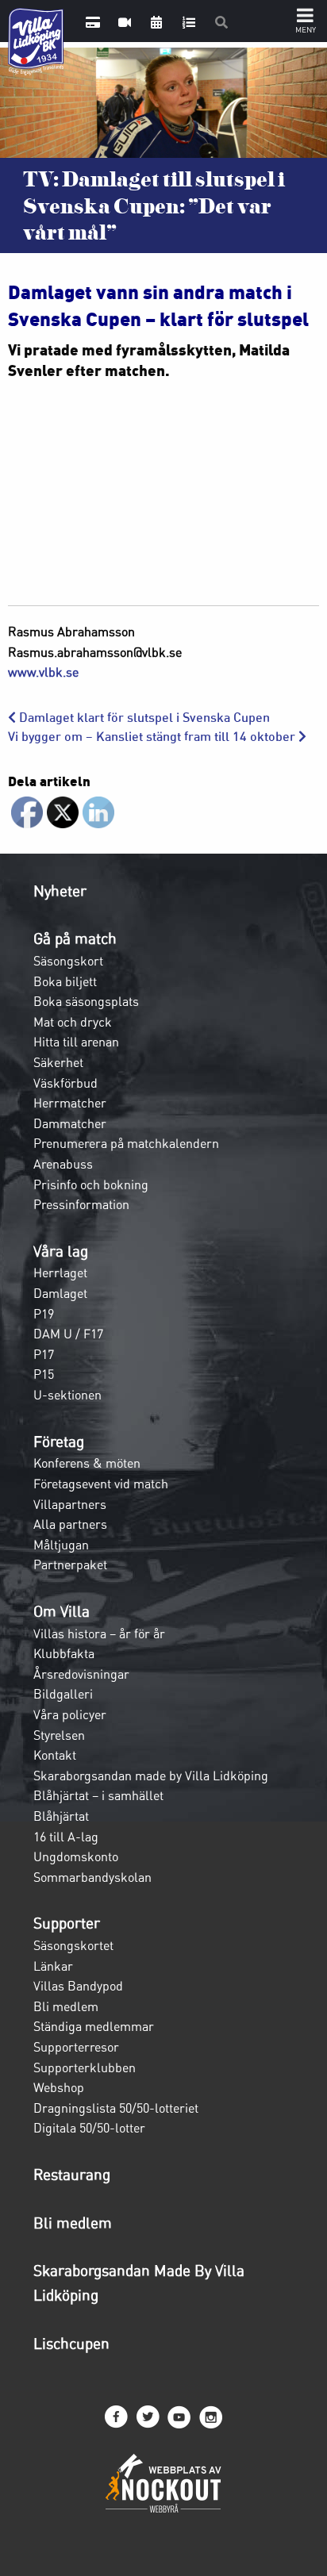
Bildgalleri (63, 1694)
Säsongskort (68, 961)
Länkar (53, 1966)
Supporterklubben (85, 2067)
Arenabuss (63, 1164)
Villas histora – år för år (99, 1634)
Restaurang (72, 2175)
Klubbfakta (64, 1653)
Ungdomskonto (76, 1856)
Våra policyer (70, 1714)
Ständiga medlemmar (94, 2026)
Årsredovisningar (81, 1674)
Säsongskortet (73, 1945)
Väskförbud (65, 1083)
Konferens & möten (87, 1463)
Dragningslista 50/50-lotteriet (116, 2108)
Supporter (67, 1923)
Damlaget (60, 1293)
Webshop (59, 2087)
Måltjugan (61, 1545)
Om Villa (62, 1611)
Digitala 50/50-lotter (89, 2128)
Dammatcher (70, 1123)
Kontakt (55, 1755)
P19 (44, 1314)
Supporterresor (76, 2047)
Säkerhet (58, 1062)
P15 (44, 1374)
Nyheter (60, 891)
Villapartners (70, 1504)
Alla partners (70, 1524)
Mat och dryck (73, 1022)
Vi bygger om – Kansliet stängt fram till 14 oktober (153, 737)
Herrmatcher (70, 1103)
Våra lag (61, 1251)
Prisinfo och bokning (91, 1184)
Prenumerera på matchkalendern (126, 1143)
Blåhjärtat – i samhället (98, 1795)
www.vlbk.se (43, 672)
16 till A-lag (66, 1837)
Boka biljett (65, 981)
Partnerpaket (70, 1564)
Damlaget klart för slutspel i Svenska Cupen (143, 718)
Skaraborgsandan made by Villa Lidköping (151, 1776)
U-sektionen (67, 1395)
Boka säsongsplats (86, 1001)
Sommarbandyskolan (92, 1877)
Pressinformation (81, 1204)
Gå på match (75, 939)
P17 (44, 1354)
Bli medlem (66, 2006)
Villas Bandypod (78, 1986)
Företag (59, 1442)
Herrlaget (60, 1273)
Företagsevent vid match (101, 1484)
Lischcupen (71, 2344)
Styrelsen (59, 1735)
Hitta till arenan (76, 1042)
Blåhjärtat (61, 1816)
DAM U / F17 (68, 1334)
